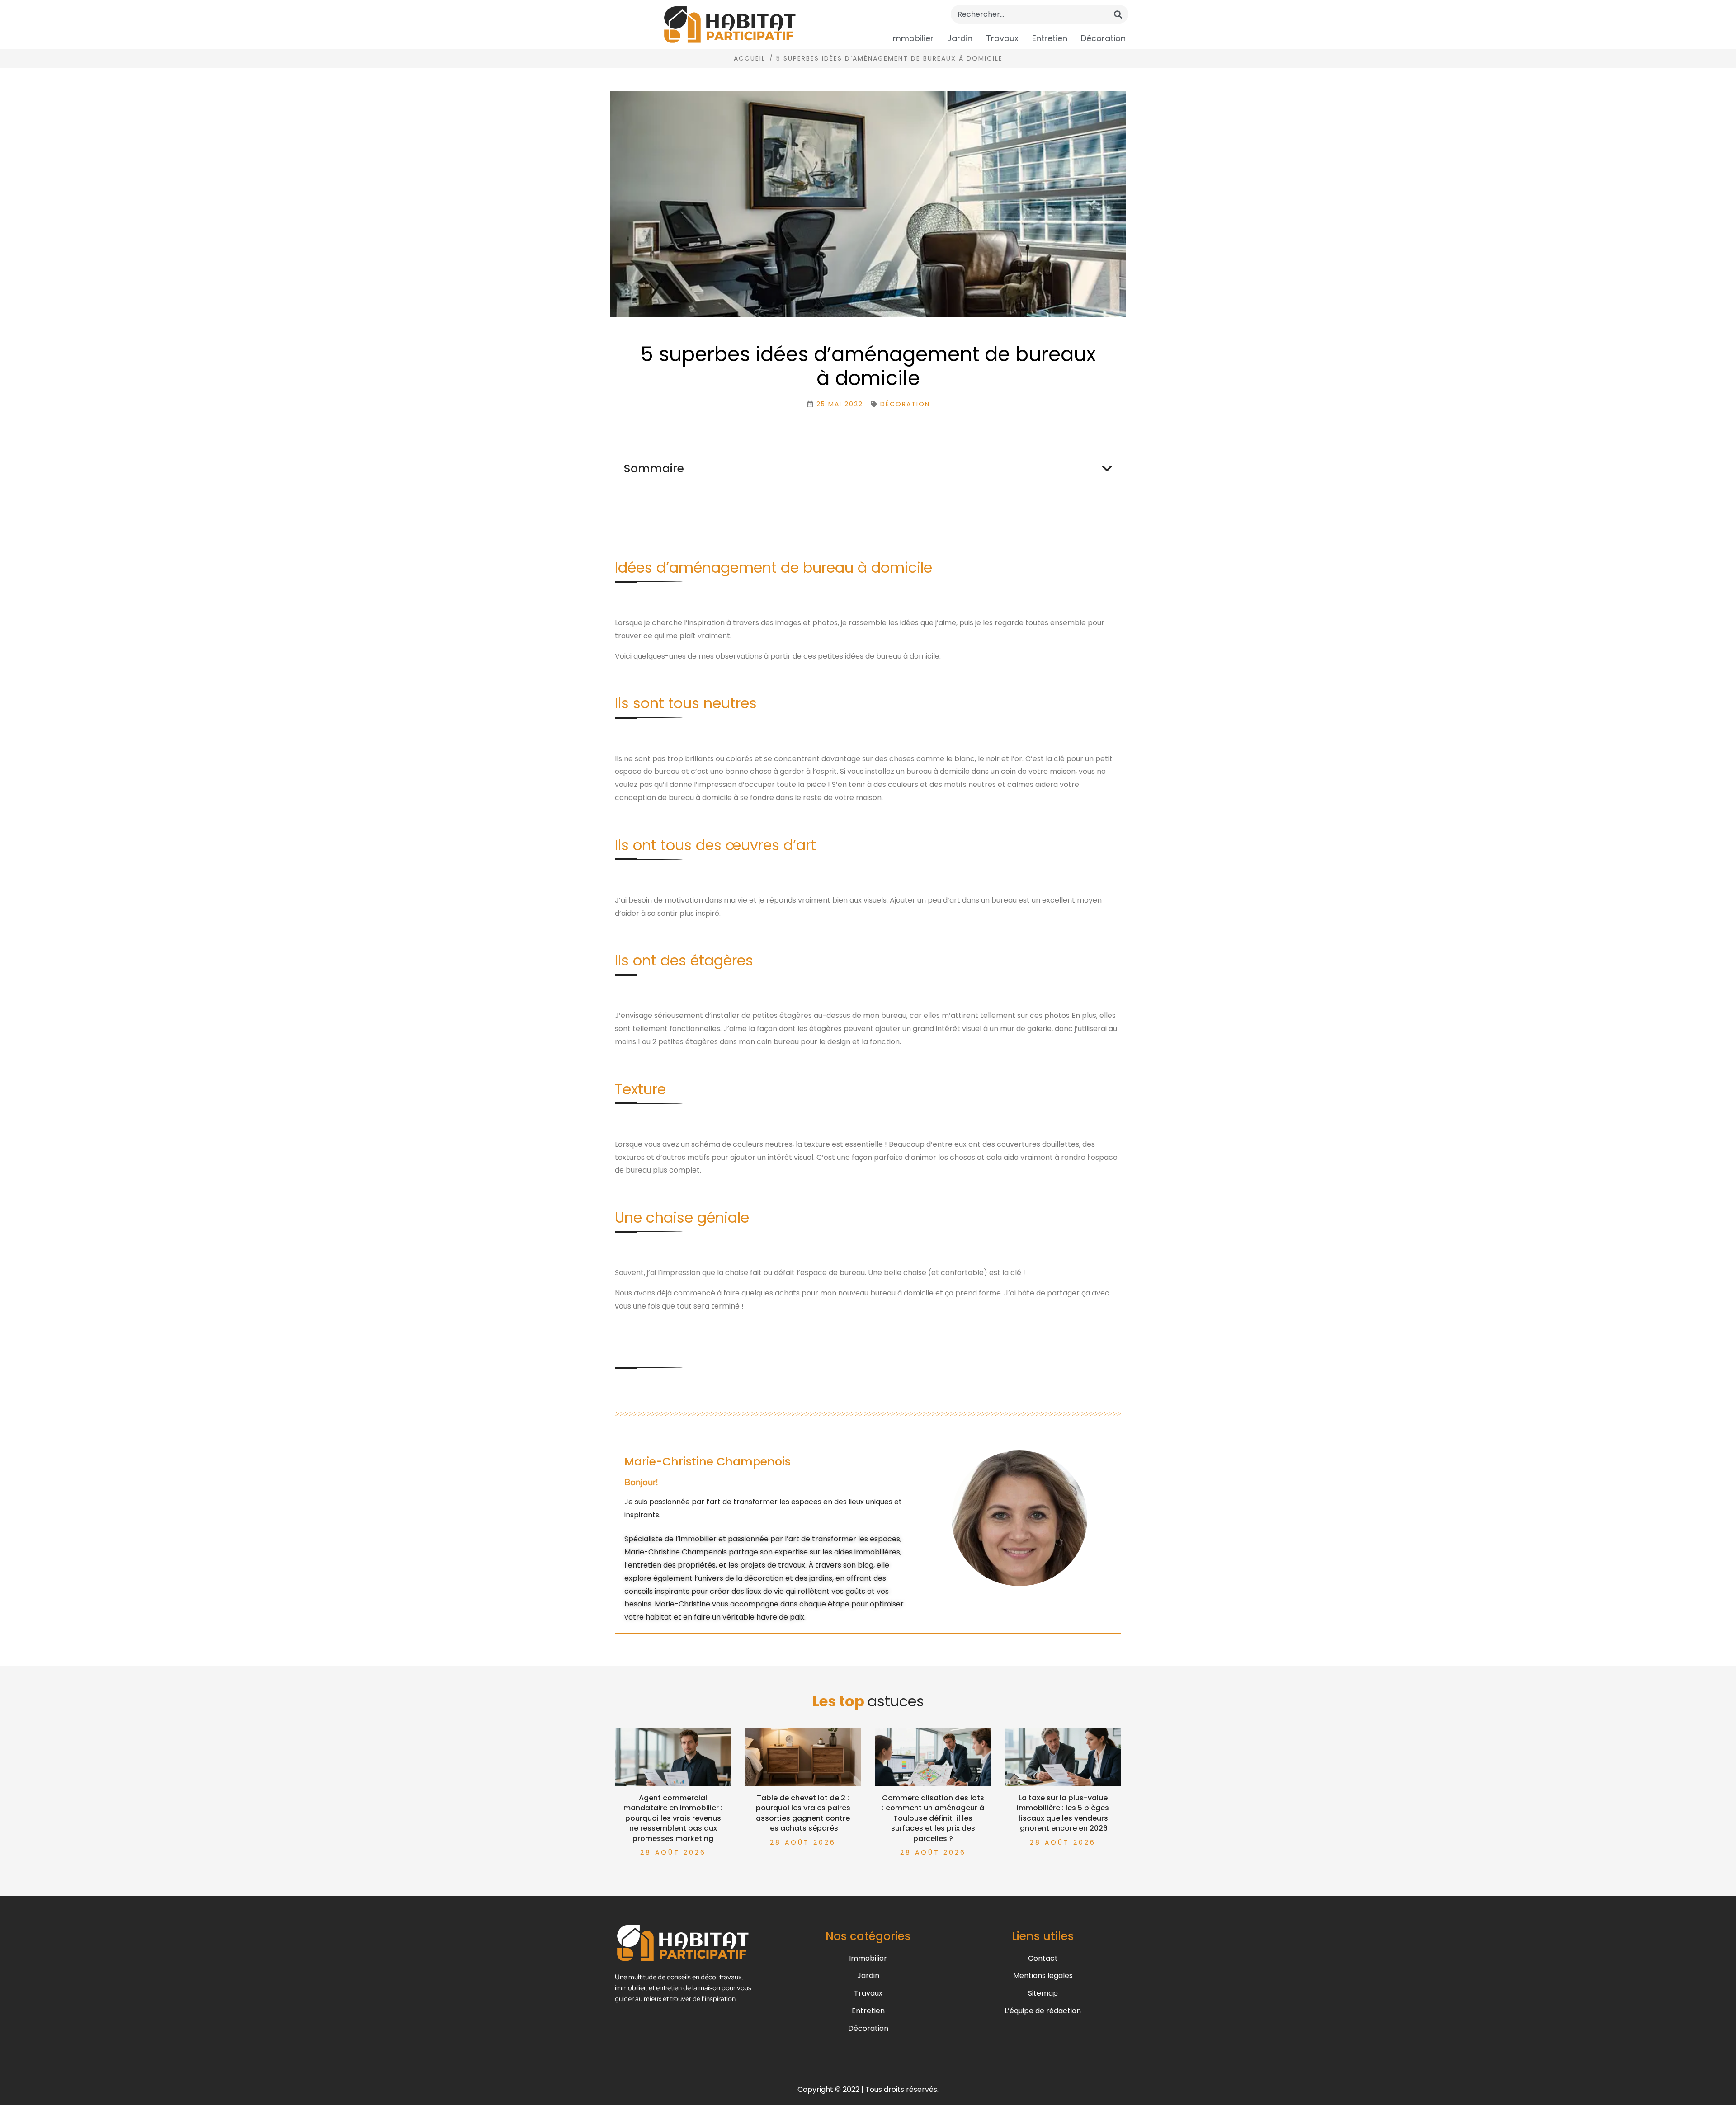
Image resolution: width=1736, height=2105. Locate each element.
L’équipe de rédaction (1043, 2011)
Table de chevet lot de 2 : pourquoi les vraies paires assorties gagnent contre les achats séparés (803, 1813)
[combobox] (1040, 14)
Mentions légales (1043, 1975)
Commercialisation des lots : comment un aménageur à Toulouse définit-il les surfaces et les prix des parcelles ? (933, 1818)
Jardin (960, 38)
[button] (1107, 469)
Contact (1043, 1958)
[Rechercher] (1118, 14)
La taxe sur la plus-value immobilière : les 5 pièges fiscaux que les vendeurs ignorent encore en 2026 (1063, 1813)
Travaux (1002, 38)
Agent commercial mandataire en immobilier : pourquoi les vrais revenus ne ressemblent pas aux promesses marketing (673, 1818)
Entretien (1050, 38)
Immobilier (912, 38)
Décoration (1103, 38)
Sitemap (1043, 1993)
